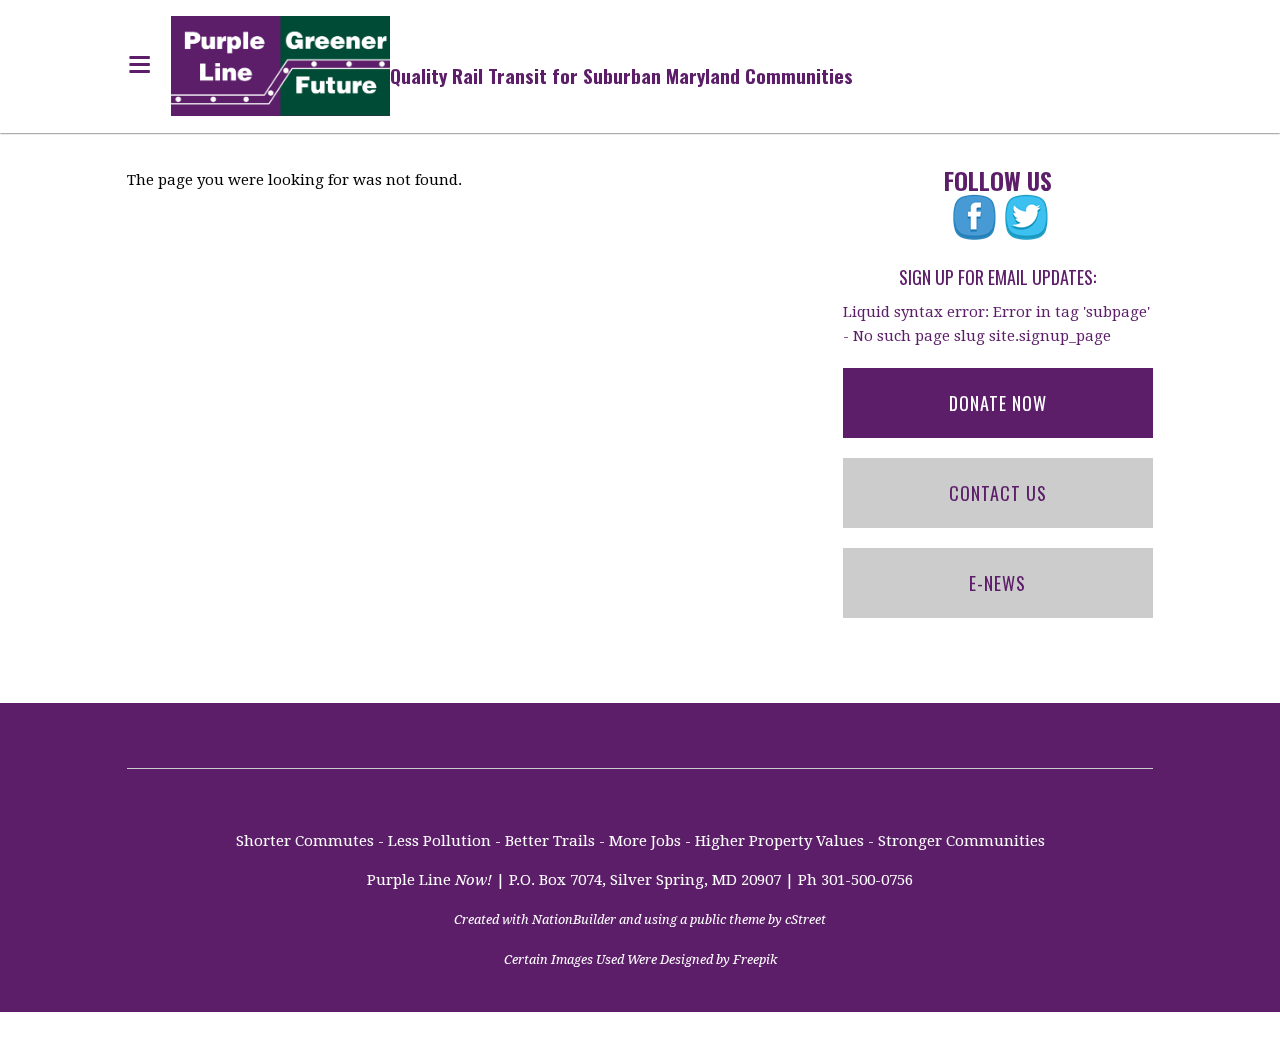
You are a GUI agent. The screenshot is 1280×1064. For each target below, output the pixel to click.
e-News (997, 583)
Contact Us (998, 493)
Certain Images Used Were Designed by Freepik (640, 959)
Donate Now (998, 403)
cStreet (805, 919)
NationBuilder (574, 919)
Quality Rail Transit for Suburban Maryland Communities (621, 75)
